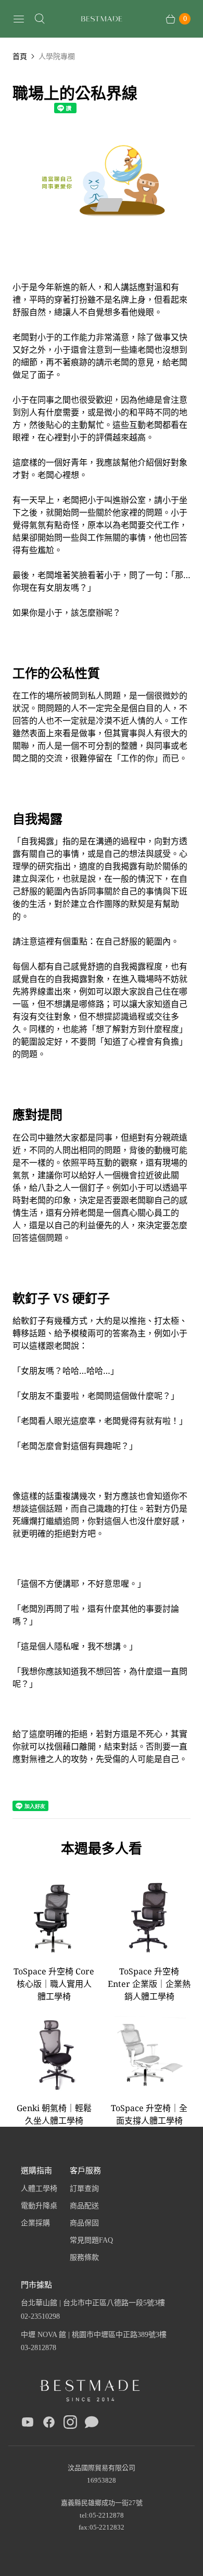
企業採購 (35, 2223)
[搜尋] (40, 19)
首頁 (20, 56)
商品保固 (84, 2223)
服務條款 (84, 2257)
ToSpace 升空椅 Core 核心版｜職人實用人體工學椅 (54, 1984)
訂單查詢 (84, 2189)
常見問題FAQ (91, 2240)
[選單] (19, 19)
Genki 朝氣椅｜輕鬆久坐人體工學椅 (54, 2114)
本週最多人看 (102, 1848)
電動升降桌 (39, 2206)
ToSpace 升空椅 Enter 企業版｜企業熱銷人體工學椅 (149, 1984)
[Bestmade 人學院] (102, 19)
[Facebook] (49, 2424)
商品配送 (84, 2206)
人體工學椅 (39, 2189)
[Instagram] (70, 2424)
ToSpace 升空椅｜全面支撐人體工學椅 (149, 2114)
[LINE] (92, 2424)
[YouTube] (28, 2424)
